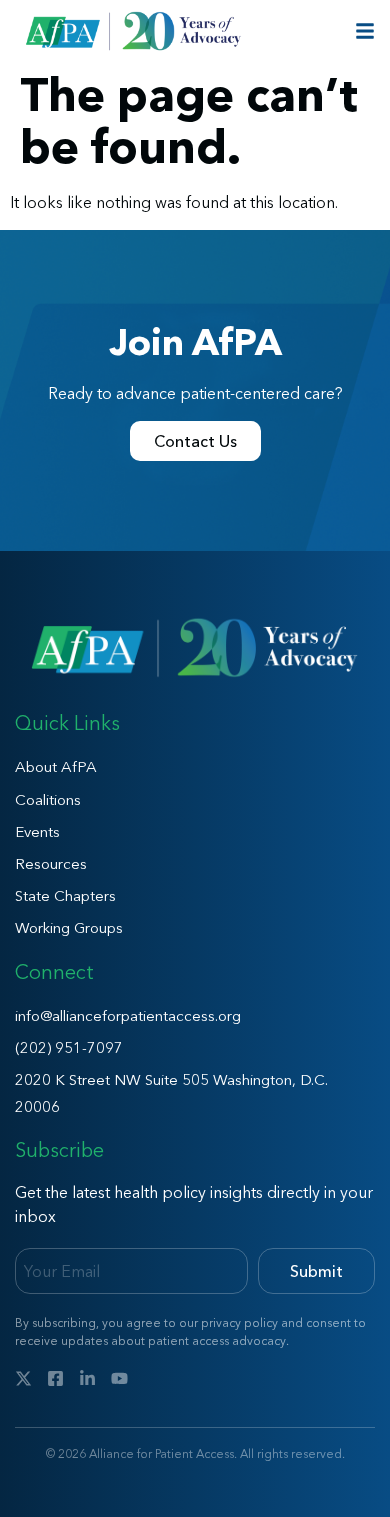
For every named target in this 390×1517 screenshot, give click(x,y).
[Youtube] (119, 1378)
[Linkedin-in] (87, 1378)
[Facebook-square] (55, 1378)
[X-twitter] (23, 1378)
